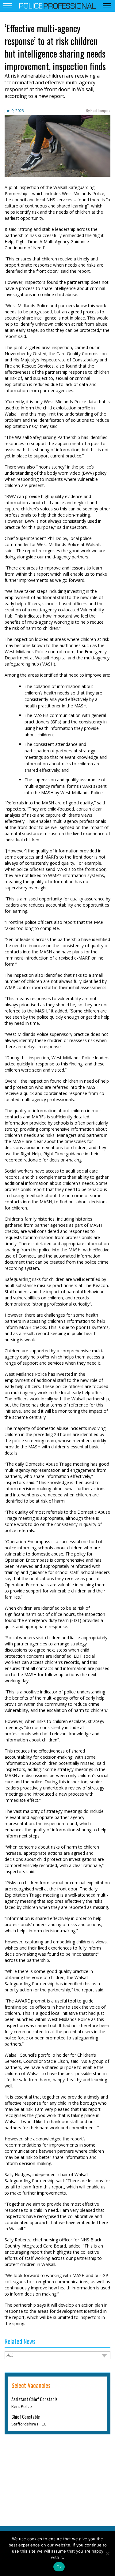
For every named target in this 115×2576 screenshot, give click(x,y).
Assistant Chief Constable (34, 2399)
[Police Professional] (58, 5)
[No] (107, 2554)
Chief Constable (26, 2416)
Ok (59, 2567)
